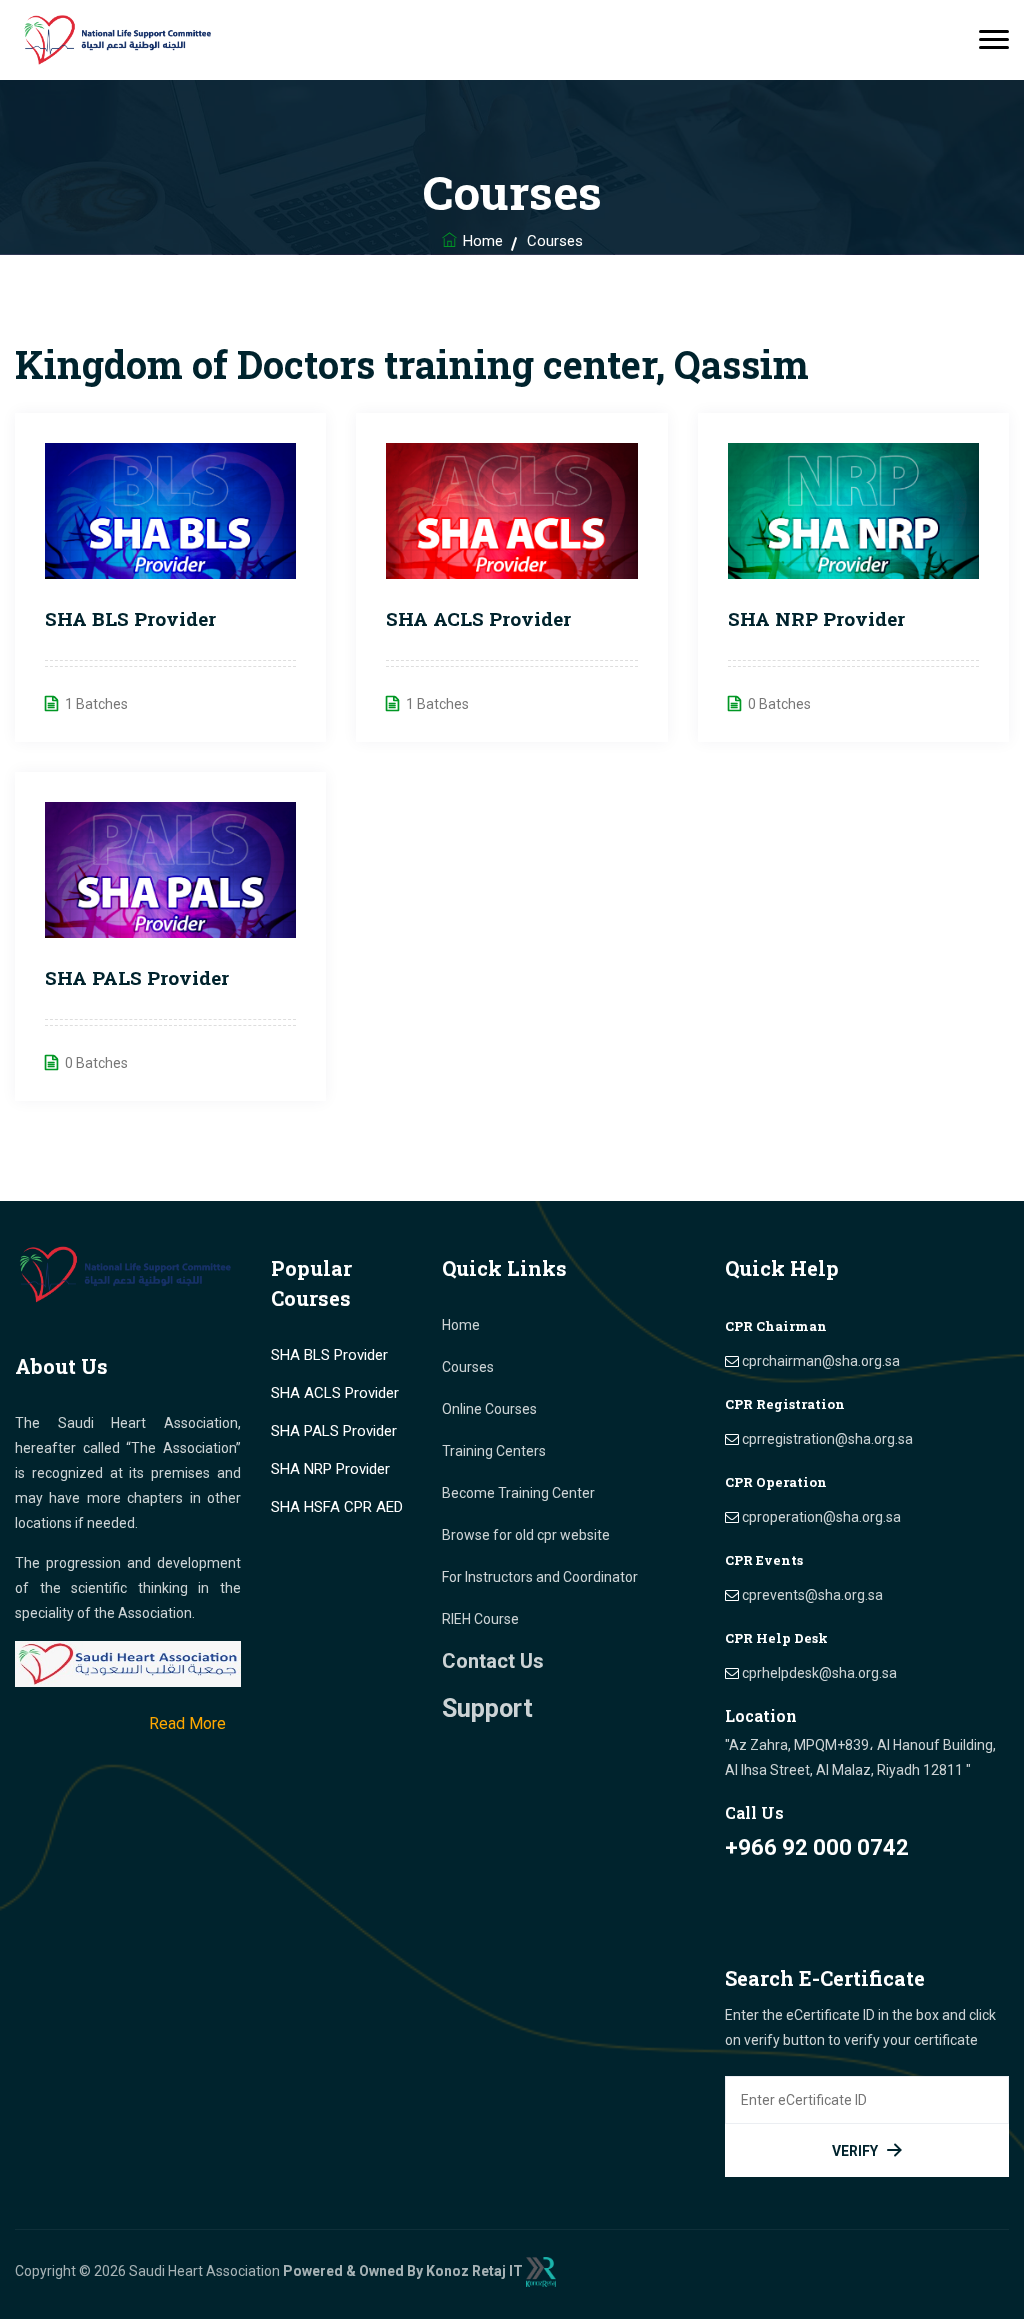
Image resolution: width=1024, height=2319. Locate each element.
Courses (468, 1367)
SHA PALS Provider (137, 977)
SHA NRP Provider (816, 618)
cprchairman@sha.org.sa (821, 1361)
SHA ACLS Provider (478, 618)
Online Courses (489, 1409)
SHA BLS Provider (130, 618)
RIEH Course (480, 1619)
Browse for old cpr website (526, 1535)
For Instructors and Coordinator (540, 1577)
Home (483, 241)
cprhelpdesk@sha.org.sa (819, 1673)
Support (487, 1708)
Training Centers (494, 1451)
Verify (855, 2151)
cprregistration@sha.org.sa (827, 1439)
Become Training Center (518, 1493)
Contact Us (493, 1661)
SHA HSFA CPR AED (337, 1507)
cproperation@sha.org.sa (821, 1517)
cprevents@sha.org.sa (812, 1595)
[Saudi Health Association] (120, 40)
